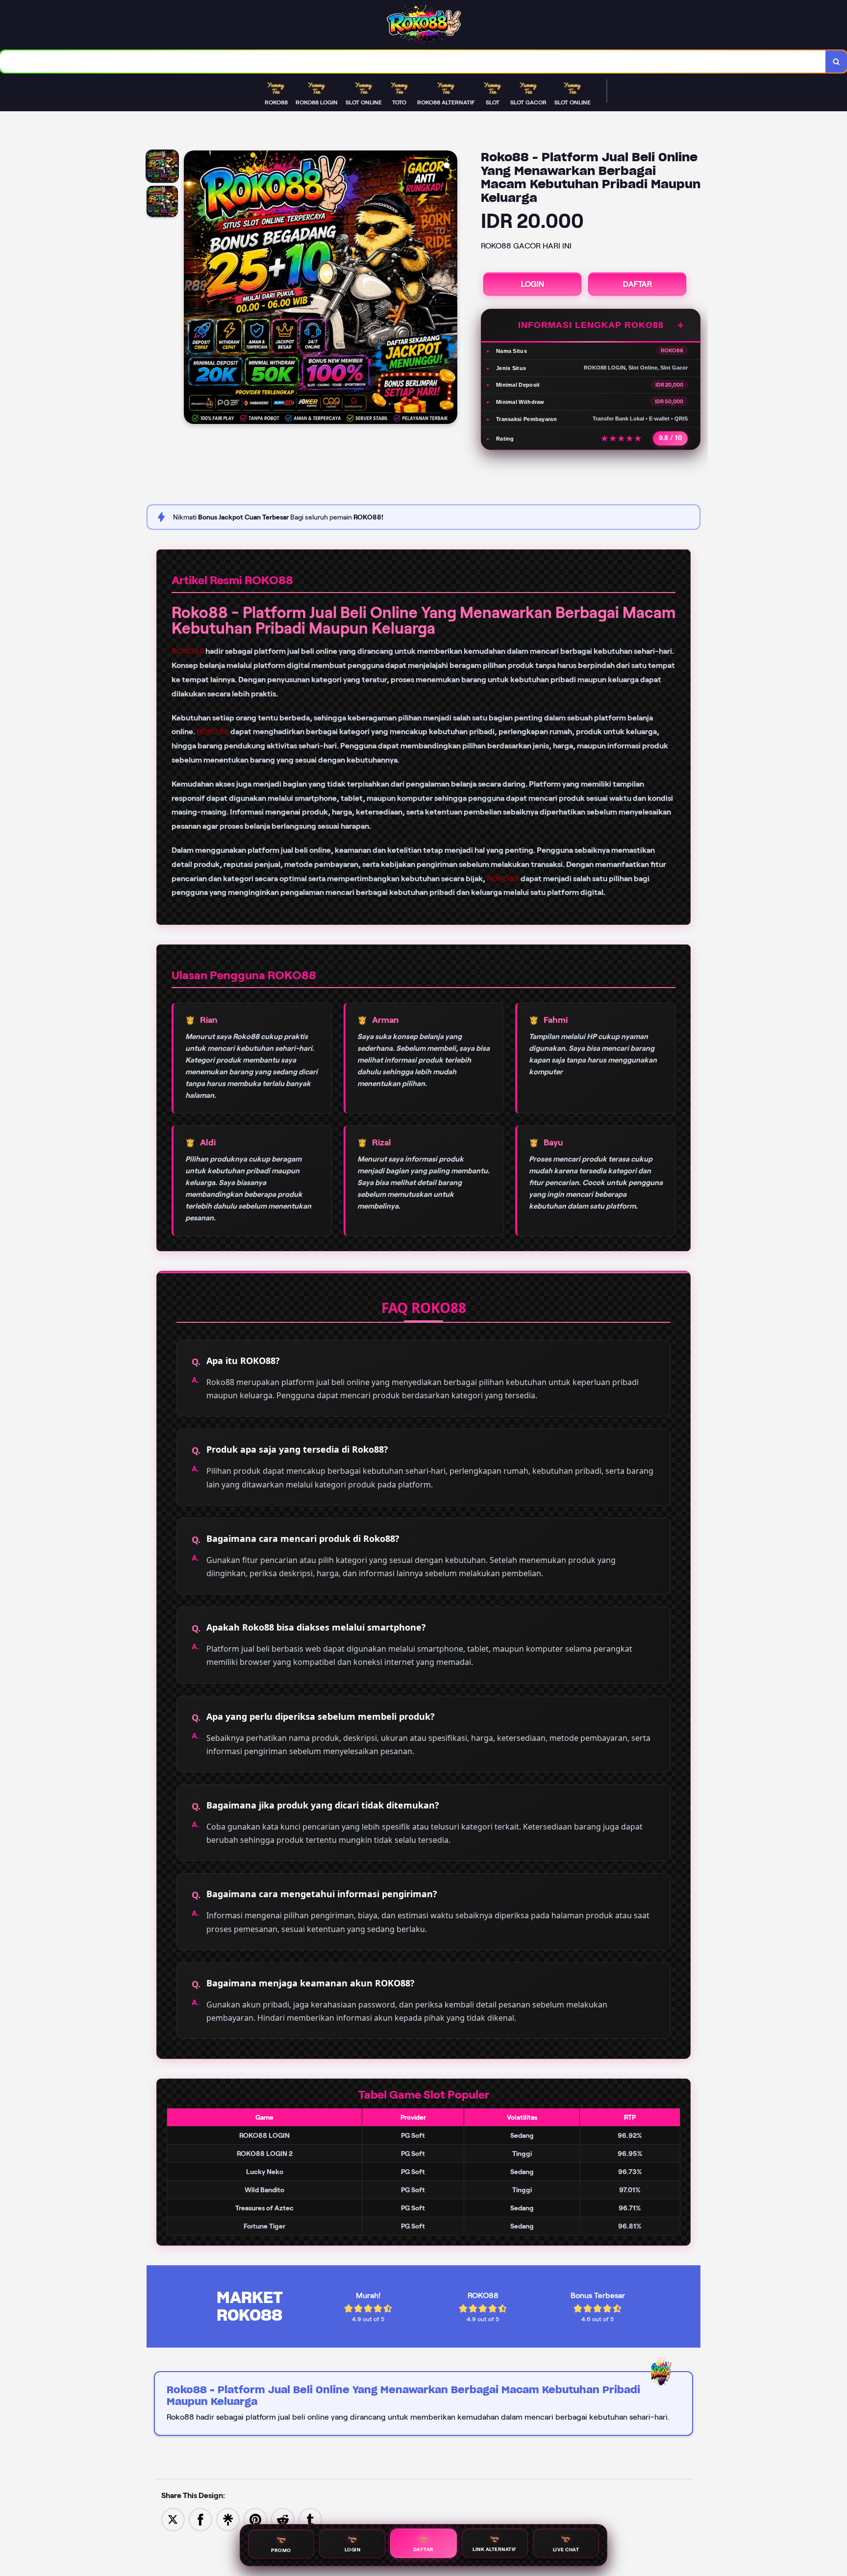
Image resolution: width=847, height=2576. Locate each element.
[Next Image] (449, 289)
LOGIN (533, 284)
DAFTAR (637, 284)
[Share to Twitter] (173, 2519)
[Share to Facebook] (200, 2519)
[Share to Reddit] (283, 2519)
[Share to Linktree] (228, 2519)
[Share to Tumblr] (310, 2519)
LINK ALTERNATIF (495, 2550)
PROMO (281, 2549)
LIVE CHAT (566, 2550)
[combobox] (413, 62)
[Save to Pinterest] (255, 2519)
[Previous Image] (192, 289)
